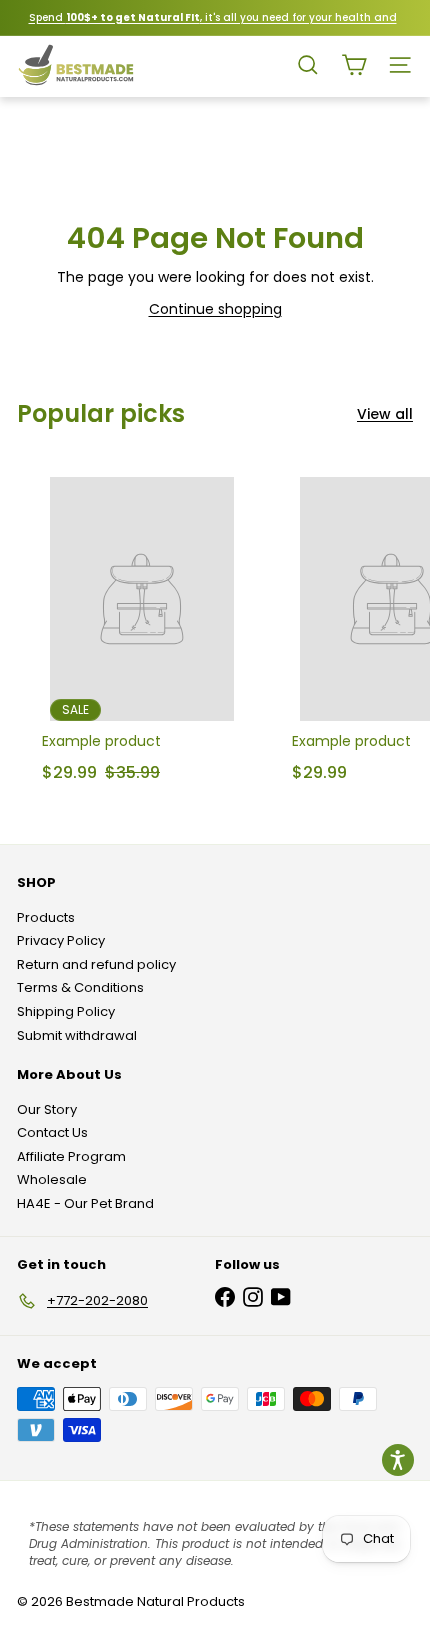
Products (46, 917)
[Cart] (354, 65)
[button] (398, 1460)
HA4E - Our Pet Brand (85, 1203)
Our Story (47, 1109)
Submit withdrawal (77, 1035)
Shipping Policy (66, 1011)
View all (385, 414)
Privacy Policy (61, 940)
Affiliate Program (71, 1156)
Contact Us (52, 1132)
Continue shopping (215, 309)
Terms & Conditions (80, 987)
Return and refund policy (96, 964)
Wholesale (52, 1179)
